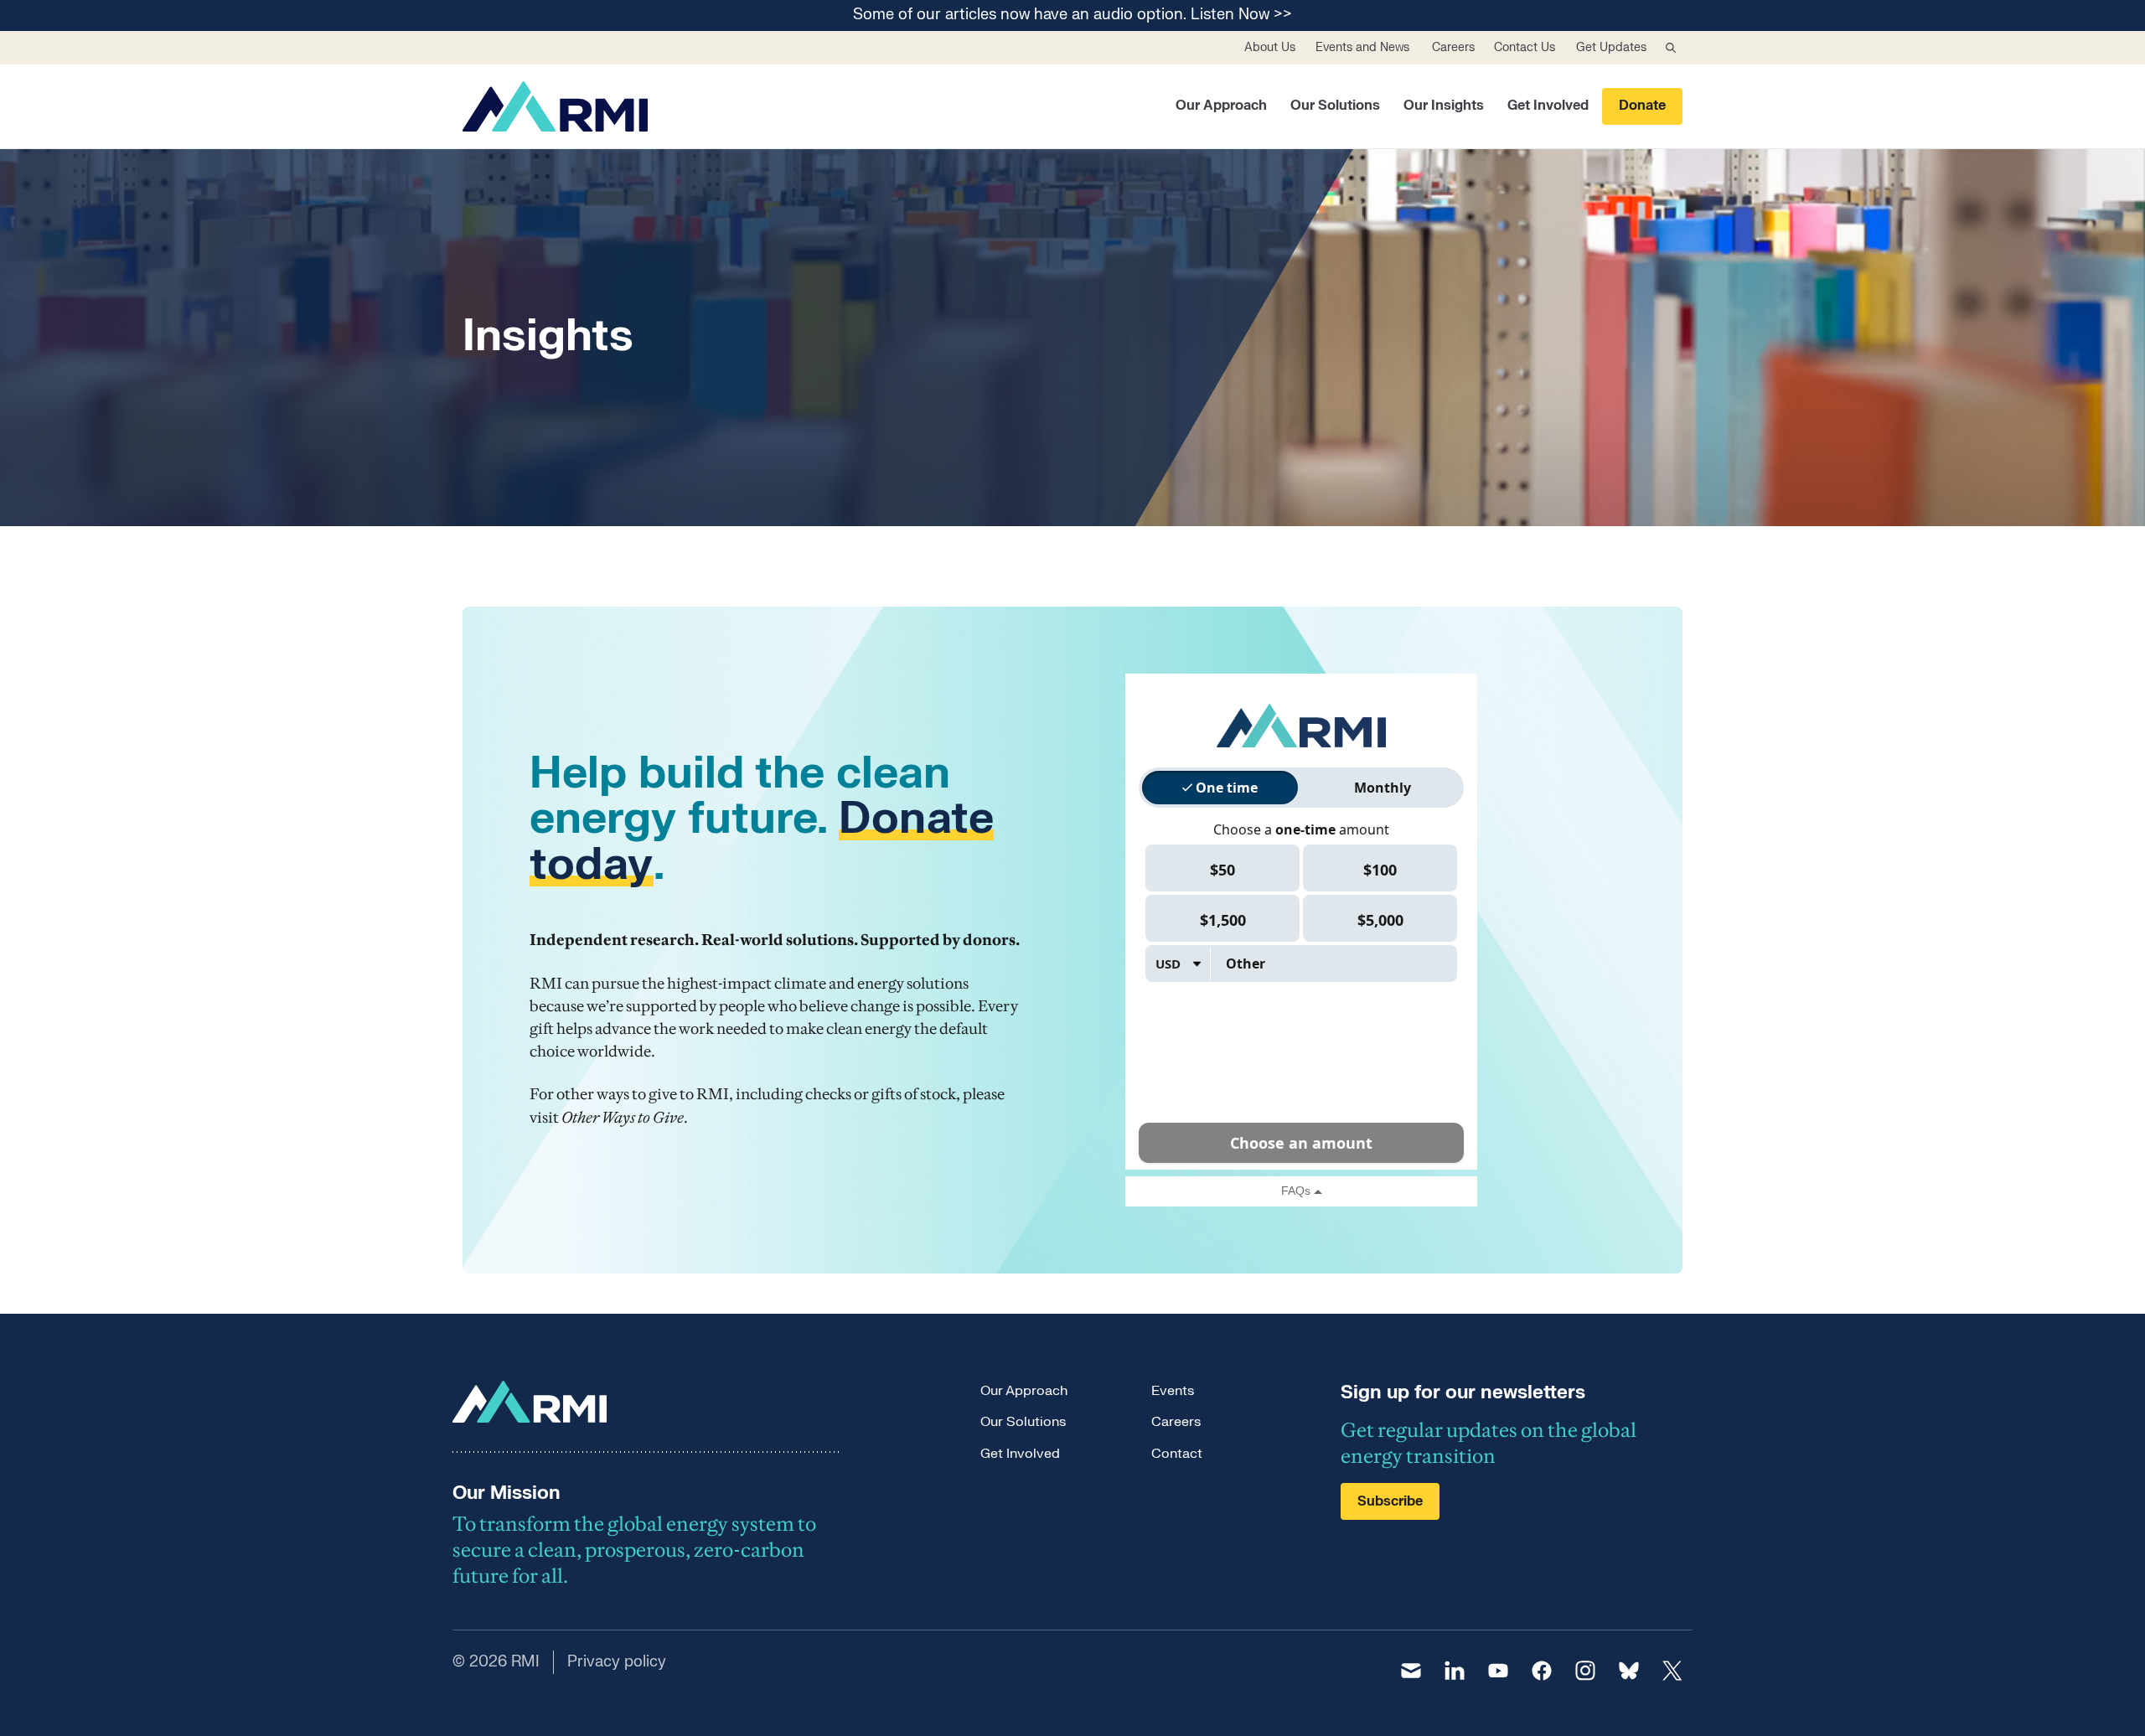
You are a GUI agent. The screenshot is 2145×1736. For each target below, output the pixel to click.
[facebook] (1542, 1671)
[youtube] (1498, 1671)
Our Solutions (1335, 106)
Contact (1177, 1454)
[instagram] (1585, 1671)
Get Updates (1611, 47)
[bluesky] (1629, 1671)
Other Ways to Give (623, 1117)
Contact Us (1525, 47)
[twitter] (1672, 1671)
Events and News (1362, 47)
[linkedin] (1455, 1671)
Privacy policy (617, 1662)
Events (1173, 1391)
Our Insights (1444, 106)
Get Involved (1548, 106)
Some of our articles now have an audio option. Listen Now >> (1072, 15)
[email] (1411, 1671)
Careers (1453, 47)
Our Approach (1221, 106)
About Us (1270, 47)
